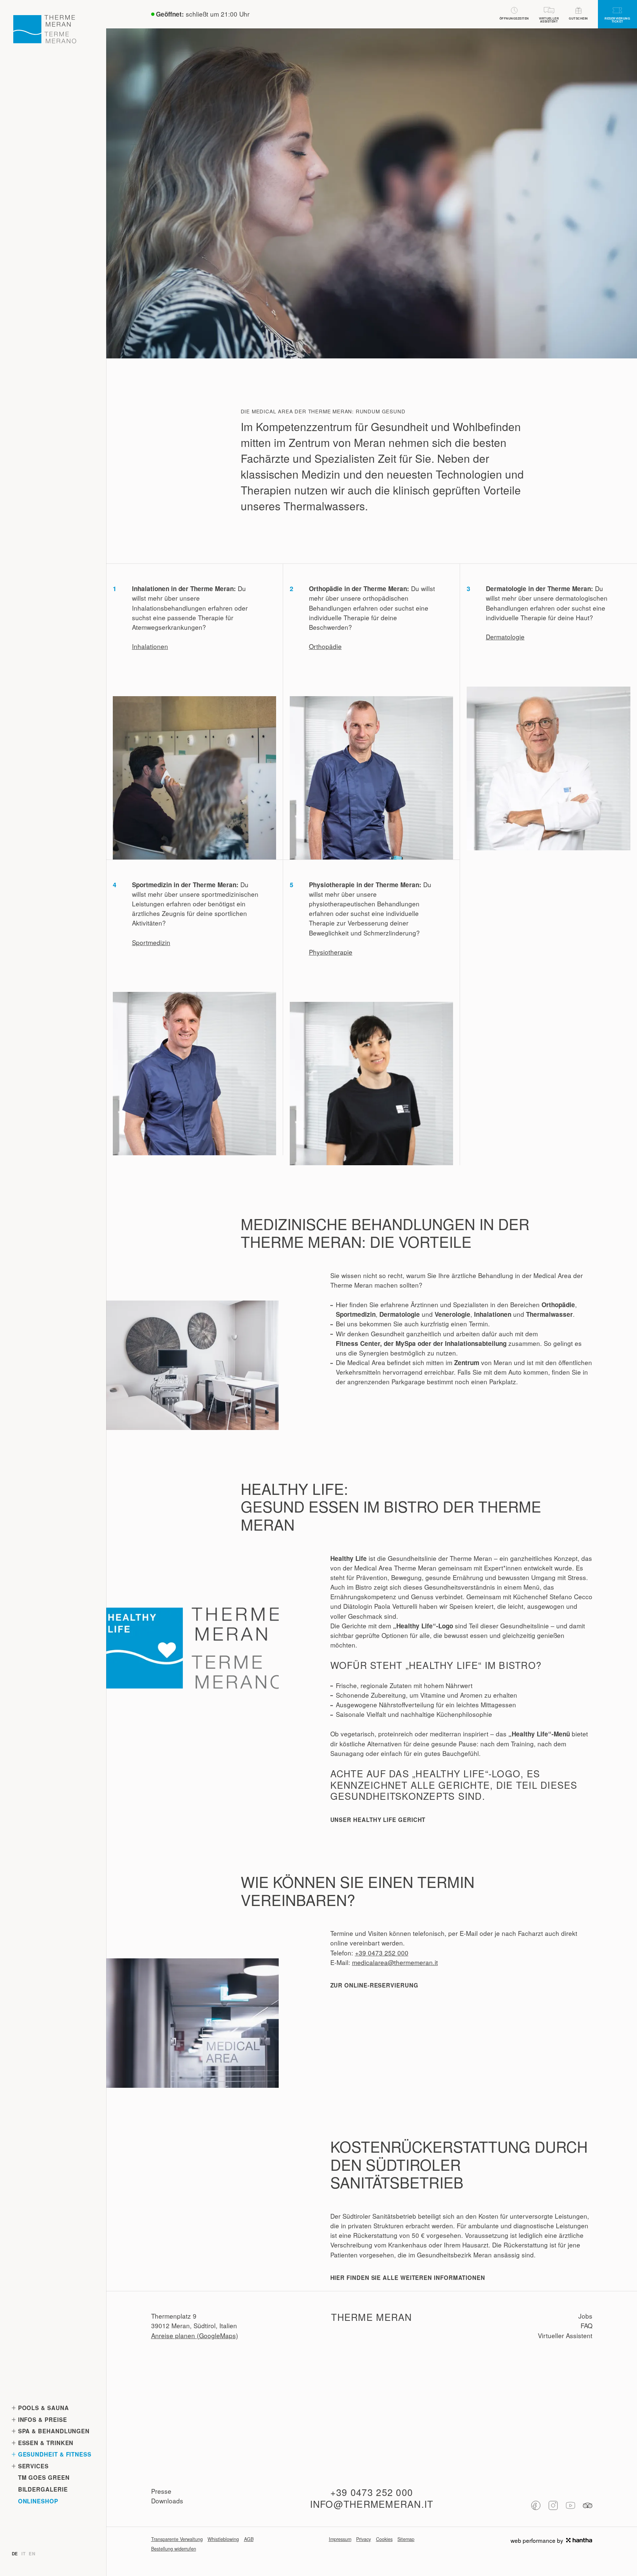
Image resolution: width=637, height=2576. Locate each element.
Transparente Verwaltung (177, 2539)
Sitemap (406, 2539)
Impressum (340, 2539)
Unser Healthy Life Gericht (378, 1820)
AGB (249, 2539)
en (32, 2554)
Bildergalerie (43, 2489)
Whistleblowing (223, 2539)
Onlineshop (38, 2501)
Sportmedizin (151, 942)
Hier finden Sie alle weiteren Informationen (408, 2278)
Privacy (363, 2539)
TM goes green (44, 2478)
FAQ (586, 2325)
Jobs (585, 2316)
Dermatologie (505, 637)
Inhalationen (150, 646)
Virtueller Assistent (565, 2335)
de (15, 2554)
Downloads (167, 2501)
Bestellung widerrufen (174, 2549)
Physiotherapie (331, 952)
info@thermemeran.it (372, 2504)
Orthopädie (325, 646)
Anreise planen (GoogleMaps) (195, 2335)
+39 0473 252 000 (382, 1953)
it (23, 2554)
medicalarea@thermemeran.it (395, 1962)
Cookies (384, 2539)
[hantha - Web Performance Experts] (579, 2540)
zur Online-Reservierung (374, 1985)
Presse (161, 2491)
